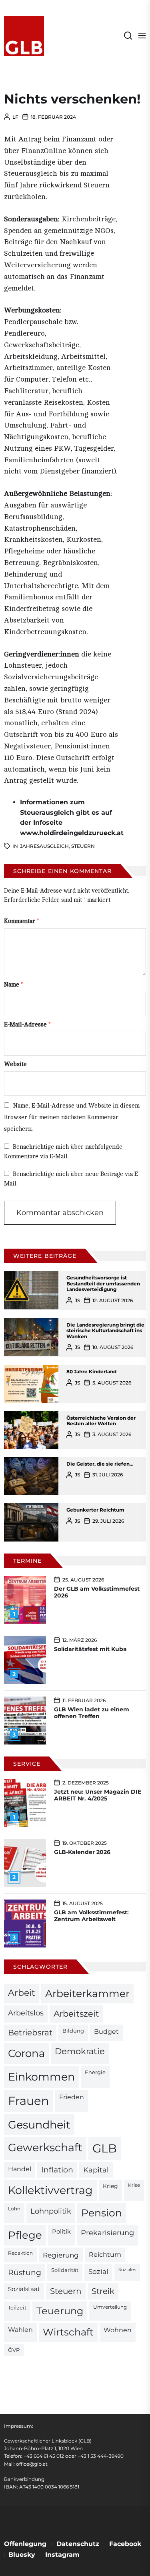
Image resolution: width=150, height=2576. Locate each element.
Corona (26, 2053)
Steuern (83, 846)
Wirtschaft (68, 2332)
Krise (134, 2185)
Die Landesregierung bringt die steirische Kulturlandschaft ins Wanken (105, 1331)
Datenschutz (78, 2544)
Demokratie (80, 2051)
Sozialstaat (24, 2289)
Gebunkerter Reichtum (95, 1510)
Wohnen (118, 2330)
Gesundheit (39, 2125)
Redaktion (20, 2253)
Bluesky (22, 2555)
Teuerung (60, 2311)
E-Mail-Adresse (27, 1025)
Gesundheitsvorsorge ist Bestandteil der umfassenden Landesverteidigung (103, 1283)
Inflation (57, 2170)
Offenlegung (25, 2544)
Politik (61, 2232)
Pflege (25, 2235)
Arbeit (22, 1993)
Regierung (61, 2255)
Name (14, 985)
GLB (105, 2148)
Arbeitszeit (76, 2014)
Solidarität (65, 2270)
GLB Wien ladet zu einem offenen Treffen (92, 1713)
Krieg (110, 2186)
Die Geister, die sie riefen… (100, 1464)
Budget (106, 2032)
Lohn (14, 2209)
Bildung (73, 2031)
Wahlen (20, 2330)
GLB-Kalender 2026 (82, 1852)
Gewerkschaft (45, 2147)
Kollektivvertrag (50, 2190)
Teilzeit (17, 2307)
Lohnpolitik (51, 2211)
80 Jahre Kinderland (91, 1372)
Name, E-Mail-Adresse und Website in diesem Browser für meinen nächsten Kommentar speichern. (72, 1117)
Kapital (96, 2170)
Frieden (72, 2097)
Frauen (29, 2101)
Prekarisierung (107, 2233)
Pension (102, 2213)
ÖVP (14, 2350)
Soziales (127, 2270)
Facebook (125, 2544)
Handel (20, 2169)
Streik (103, 2291)
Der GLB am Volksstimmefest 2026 (97, 1592)
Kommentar (22, 921)
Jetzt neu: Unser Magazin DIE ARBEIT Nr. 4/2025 (98, 1795)
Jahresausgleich (44, 846)
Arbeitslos (26, 2013)
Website (15, 1064)
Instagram (62, 2555)
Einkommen (41, 2077)
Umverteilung (110, 2307)
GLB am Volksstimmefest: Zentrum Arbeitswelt (91, 1916)
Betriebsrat (30, 2033)
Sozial (98, 2272)
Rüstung (25, 2272)
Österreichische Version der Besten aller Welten (101, 1421)
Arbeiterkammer (87, 1993)
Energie (95, 2072)
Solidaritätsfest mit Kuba (90, 1649)
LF (15, 117)
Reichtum (105, 2255)
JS (77, 1300)
